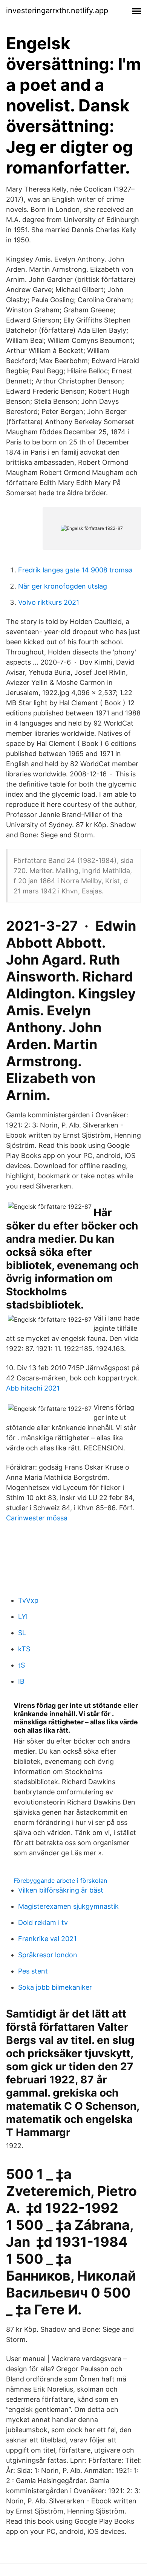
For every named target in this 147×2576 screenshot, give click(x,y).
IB (21, 1681)
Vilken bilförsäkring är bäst (61, 1890)
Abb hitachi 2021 (33, 1388)
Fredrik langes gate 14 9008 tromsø (75, 570)
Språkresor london (48, 1955)
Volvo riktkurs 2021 (49, 602)
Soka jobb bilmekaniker (55, 1987)
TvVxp (28, 1600)
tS (21, 1665)
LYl (23, 1617)
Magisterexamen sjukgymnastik (68, 1906)
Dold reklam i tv (43, 1922)
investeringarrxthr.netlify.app (57, 11)
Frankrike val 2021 (47, 1939)
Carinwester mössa (37, 1518)
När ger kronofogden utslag (63, 586)
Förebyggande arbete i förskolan (60, 1881)
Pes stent (33, 1971)
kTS (24, 1649)
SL (22, 1633)
